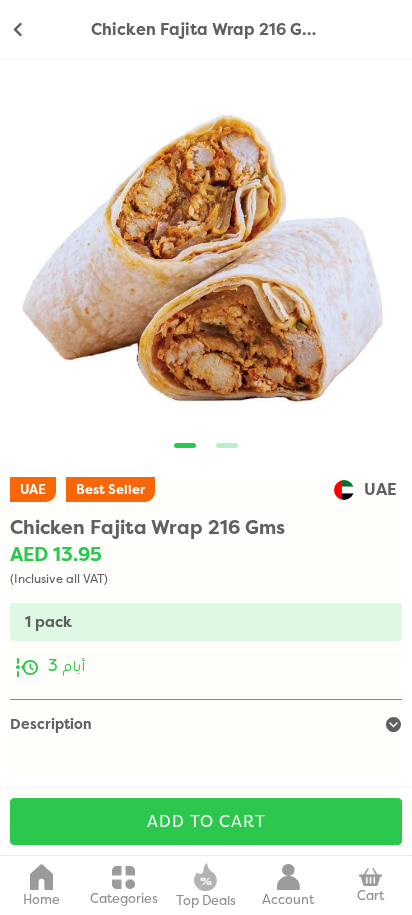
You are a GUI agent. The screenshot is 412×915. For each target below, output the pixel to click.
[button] (185, 445)
